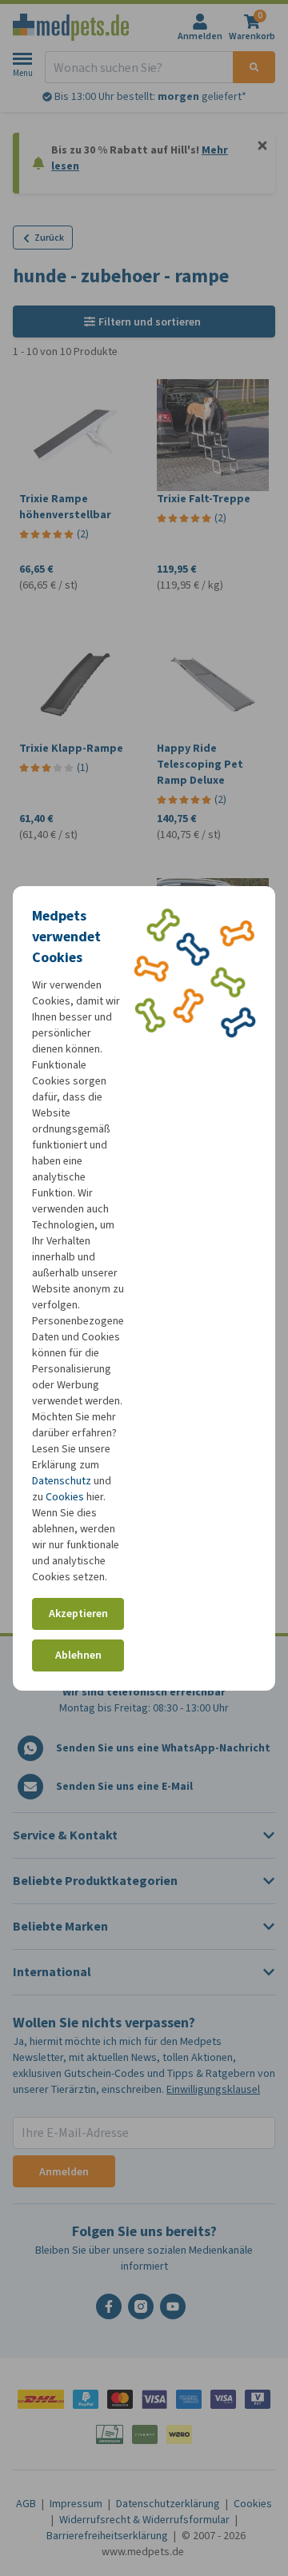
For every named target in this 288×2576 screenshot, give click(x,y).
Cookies (65, 1497)
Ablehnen (78, 1655)
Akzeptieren (78, 1613)
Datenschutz (62, 1481)
